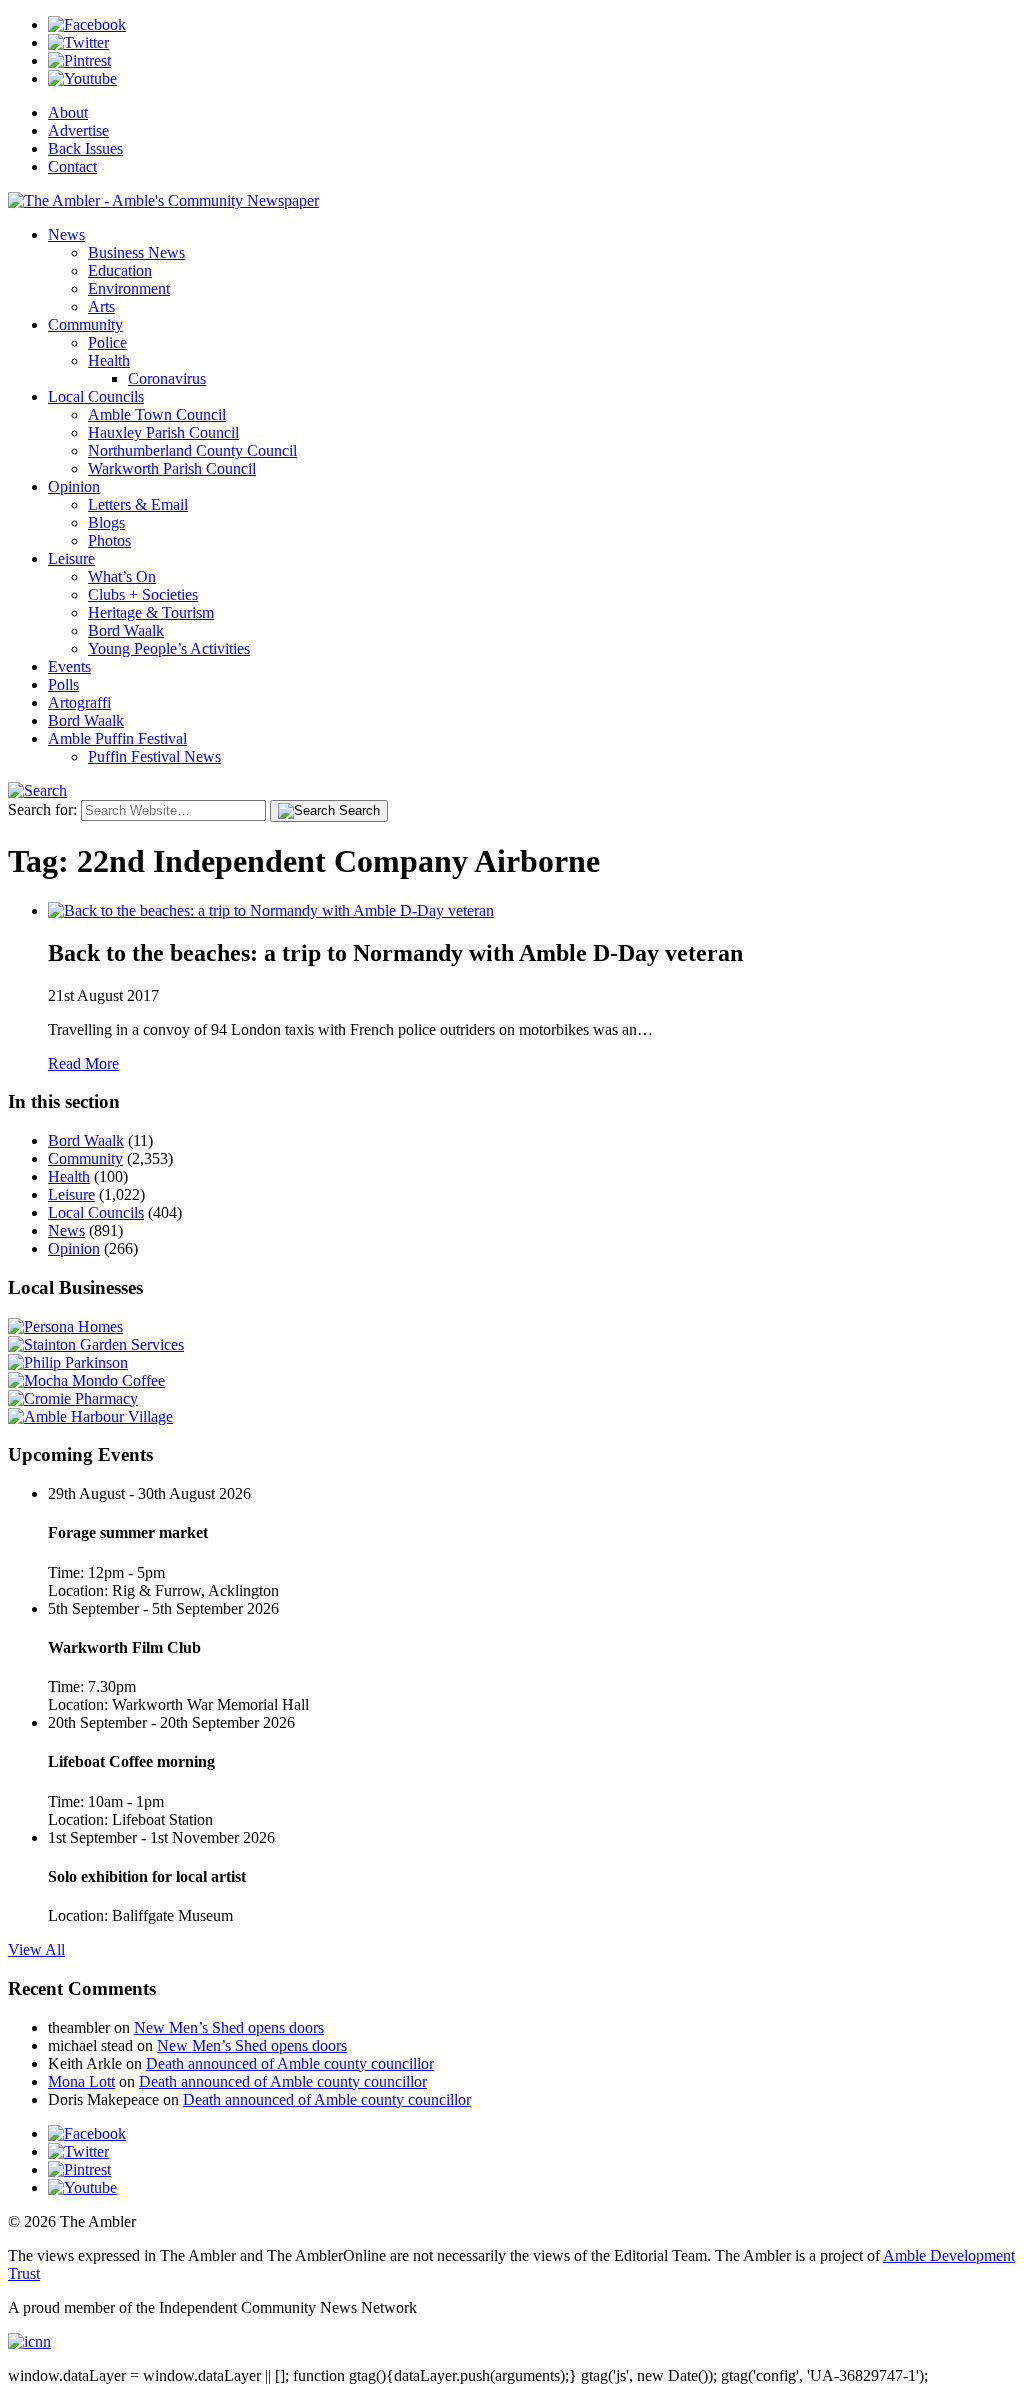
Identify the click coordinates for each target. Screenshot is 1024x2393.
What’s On (122, 576)
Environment (129, 288)
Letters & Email (138, 504)
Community (85, 324)
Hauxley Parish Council (163, 432)
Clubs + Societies (143, 594)
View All (36, 1949)
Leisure (71, 558)
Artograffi (79, 702)
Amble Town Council (157, 414)
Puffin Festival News (154, 756)
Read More (83, 1063)
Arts (101, 306)
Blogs (106, 522)
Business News (136, 252)
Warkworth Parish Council (172, 468)
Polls (63, 684)
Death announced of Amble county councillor (290, 2063)
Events (69, 666)
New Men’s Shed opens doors (229, 2027)
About (68, 112)
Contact (72, 166)
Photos (109, 540)
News (66, 234)
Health (109, 360)
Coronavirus (167, 378)
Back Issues (85, 148)
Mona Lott (81, 2081)
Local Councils (96, 396)
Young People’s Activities (169, 648)
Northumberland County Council (192, 450)
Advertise (78, 130)
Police (107, 342)
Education (120, 270)
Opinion (74, 486)
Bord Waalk (126, 630)
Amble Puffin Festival (117, 738)
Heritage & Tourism (151, 612)
